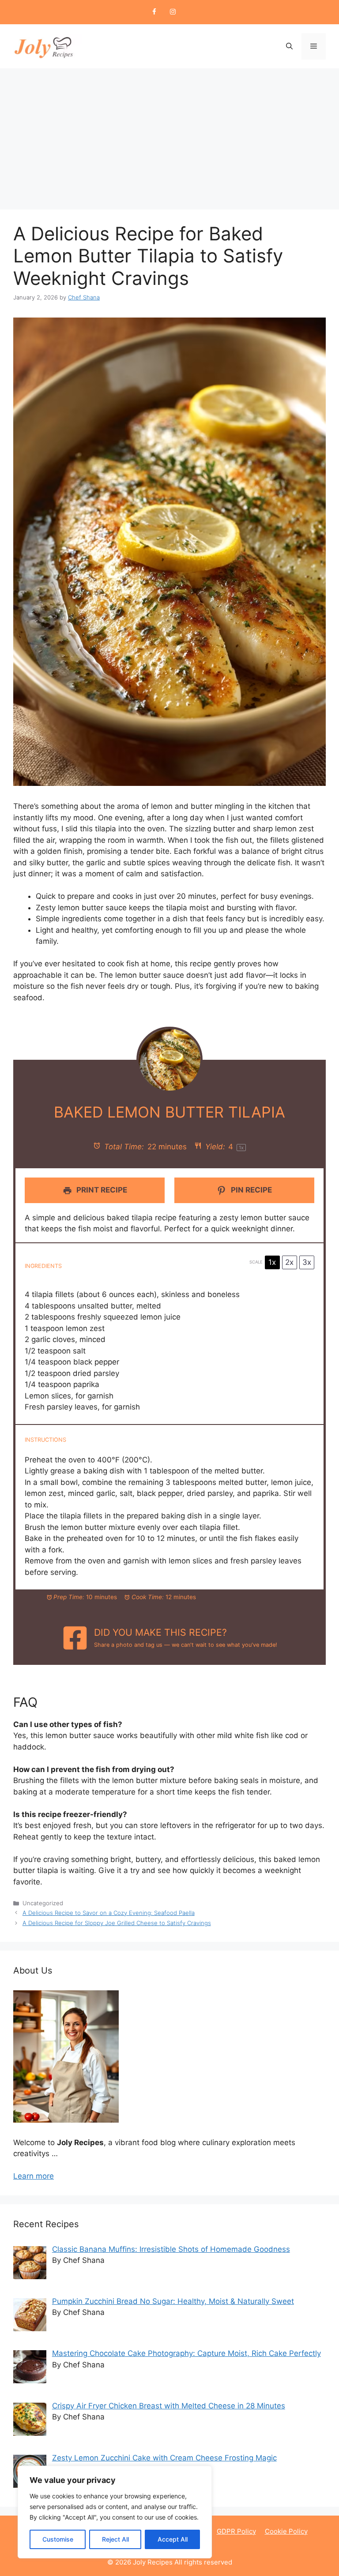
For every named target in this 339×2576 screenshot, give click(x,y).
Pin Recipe (250, 1190)
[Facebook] (154, 12)
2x (289, 1262)
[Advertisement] (169, 135)
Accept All (173, 2539)
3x (307, 1262)
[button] (289, 46)
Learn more (34, 2176)
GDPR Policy (236, 2531)
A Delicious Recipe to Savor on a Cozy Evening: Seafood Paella (109, 1913)
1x (272, 1262)
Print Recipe (101, 1190)
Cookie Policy (286, 2531)
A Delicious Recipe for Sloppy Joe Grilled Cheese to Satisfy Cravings (117, 1923)
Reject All (115, 2539)
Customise (58, 2539)
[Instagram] (173, 12)
